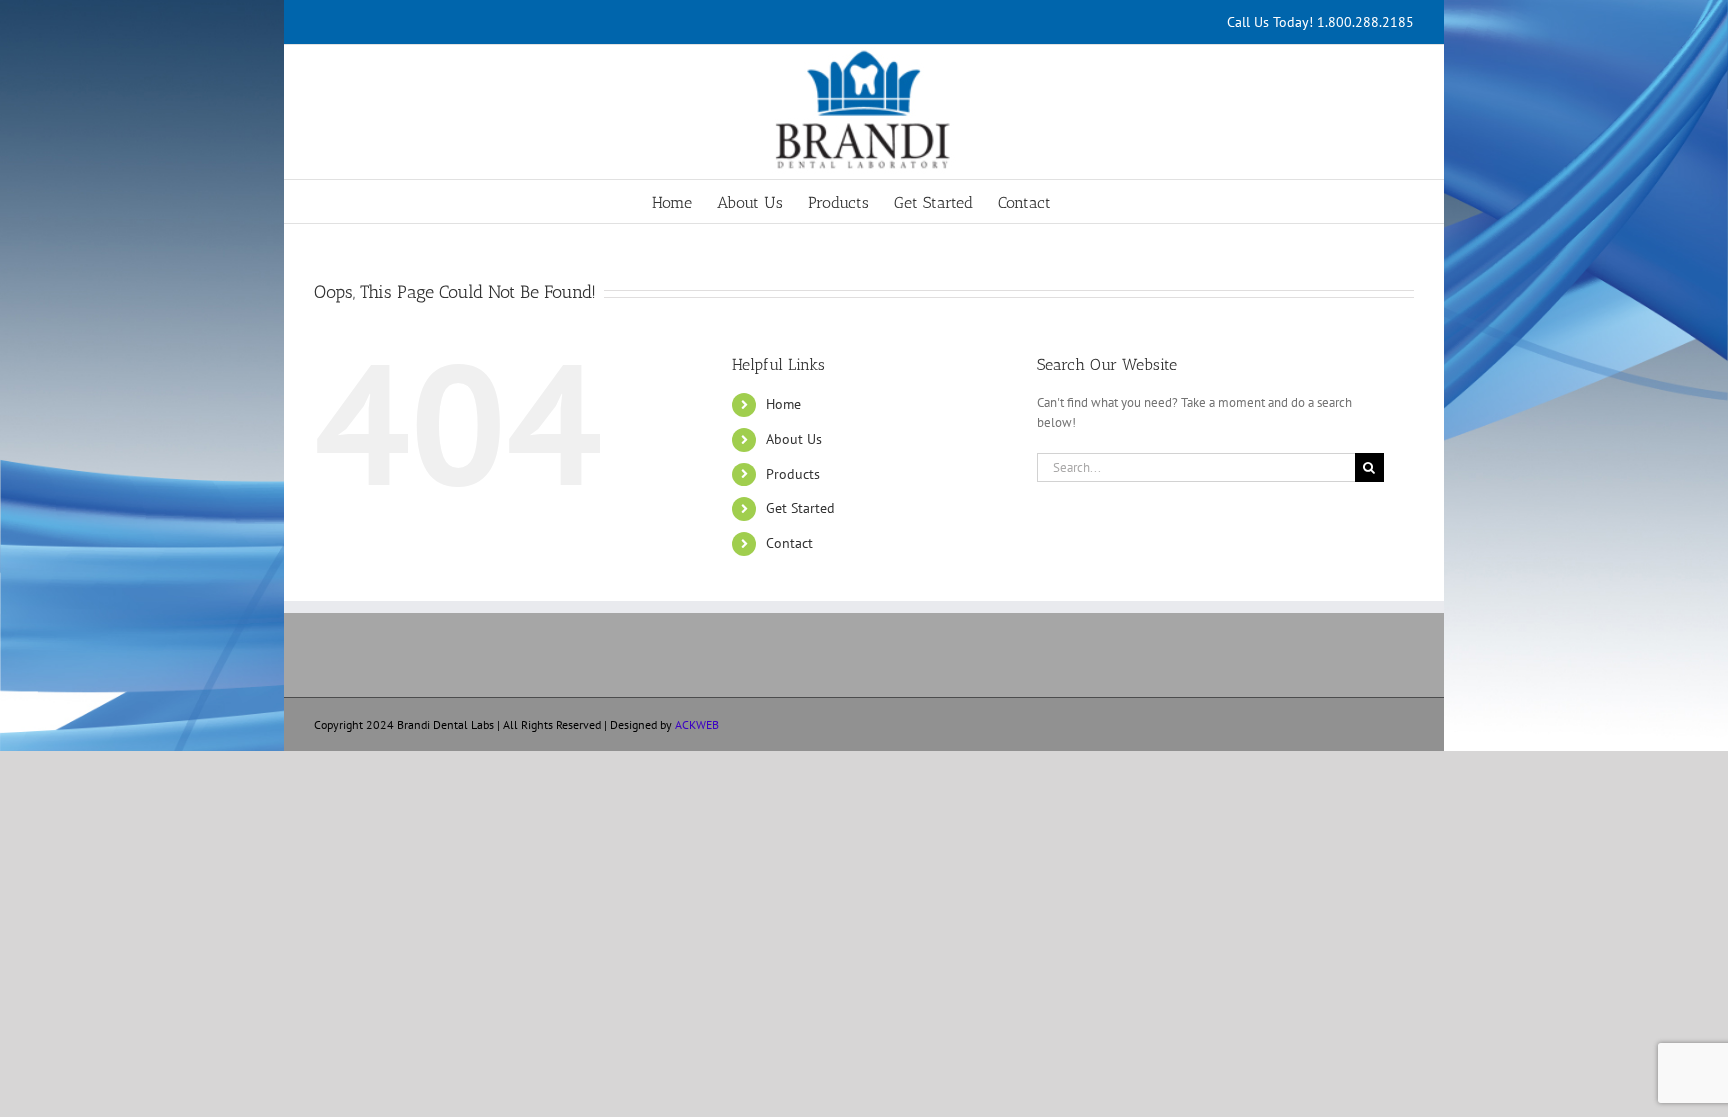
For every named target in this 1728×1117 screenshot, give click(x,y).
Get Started (800, 508)
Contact (789, 543)
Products (793, 474)
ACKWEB (697, 724)
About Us (794, 439)
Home (783, 404)
